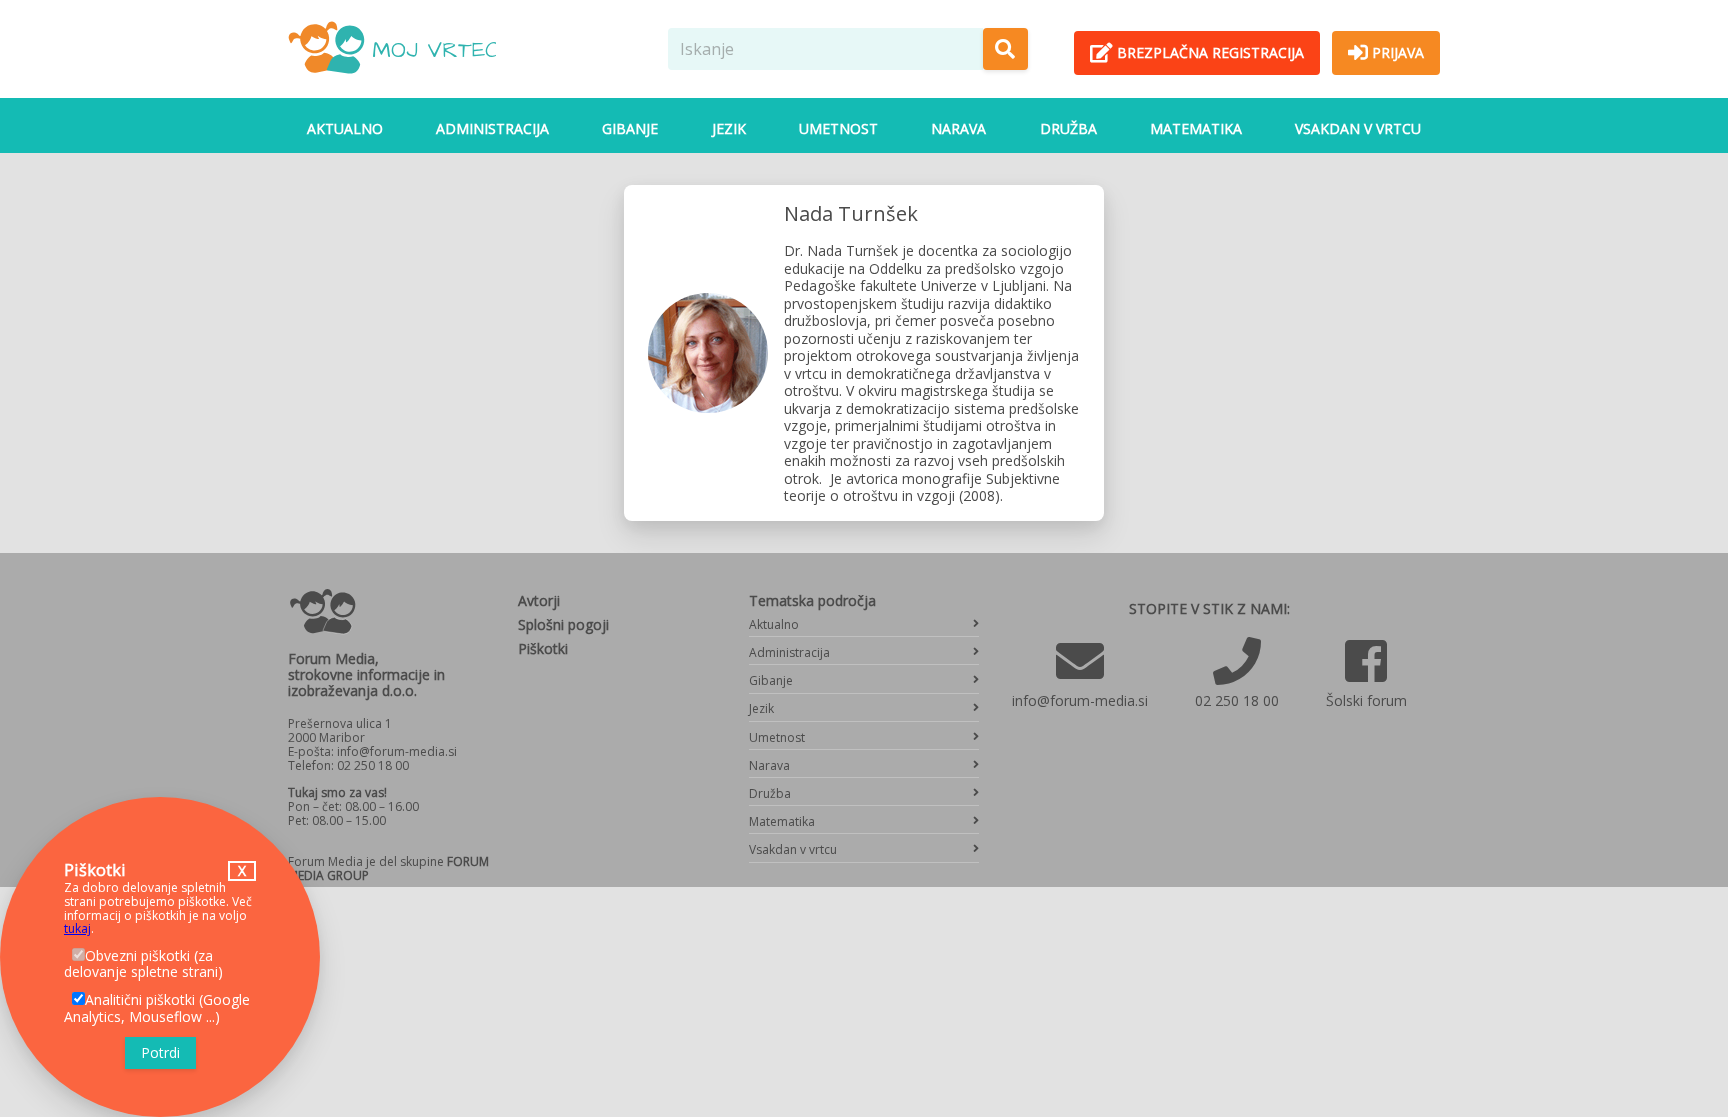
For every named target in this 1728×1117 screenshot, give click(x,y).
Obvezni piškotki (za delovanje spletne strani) (143, 964)
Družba (1068, 128)
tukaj (77, 928)
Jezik (729, 128)
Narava (958, 128)
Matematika (1196, 128)
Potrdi (160, 1052)
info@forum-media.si (1080, 700)
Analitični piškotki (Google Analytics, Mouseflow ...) (157, 1008)
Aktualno (345, 128)
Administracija (492, 128)
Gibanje (630, 128)
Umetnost (838, 128)
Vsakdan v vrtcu (1358, 128)
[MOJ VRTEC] (392, 81)
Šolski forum (1366, 700)
